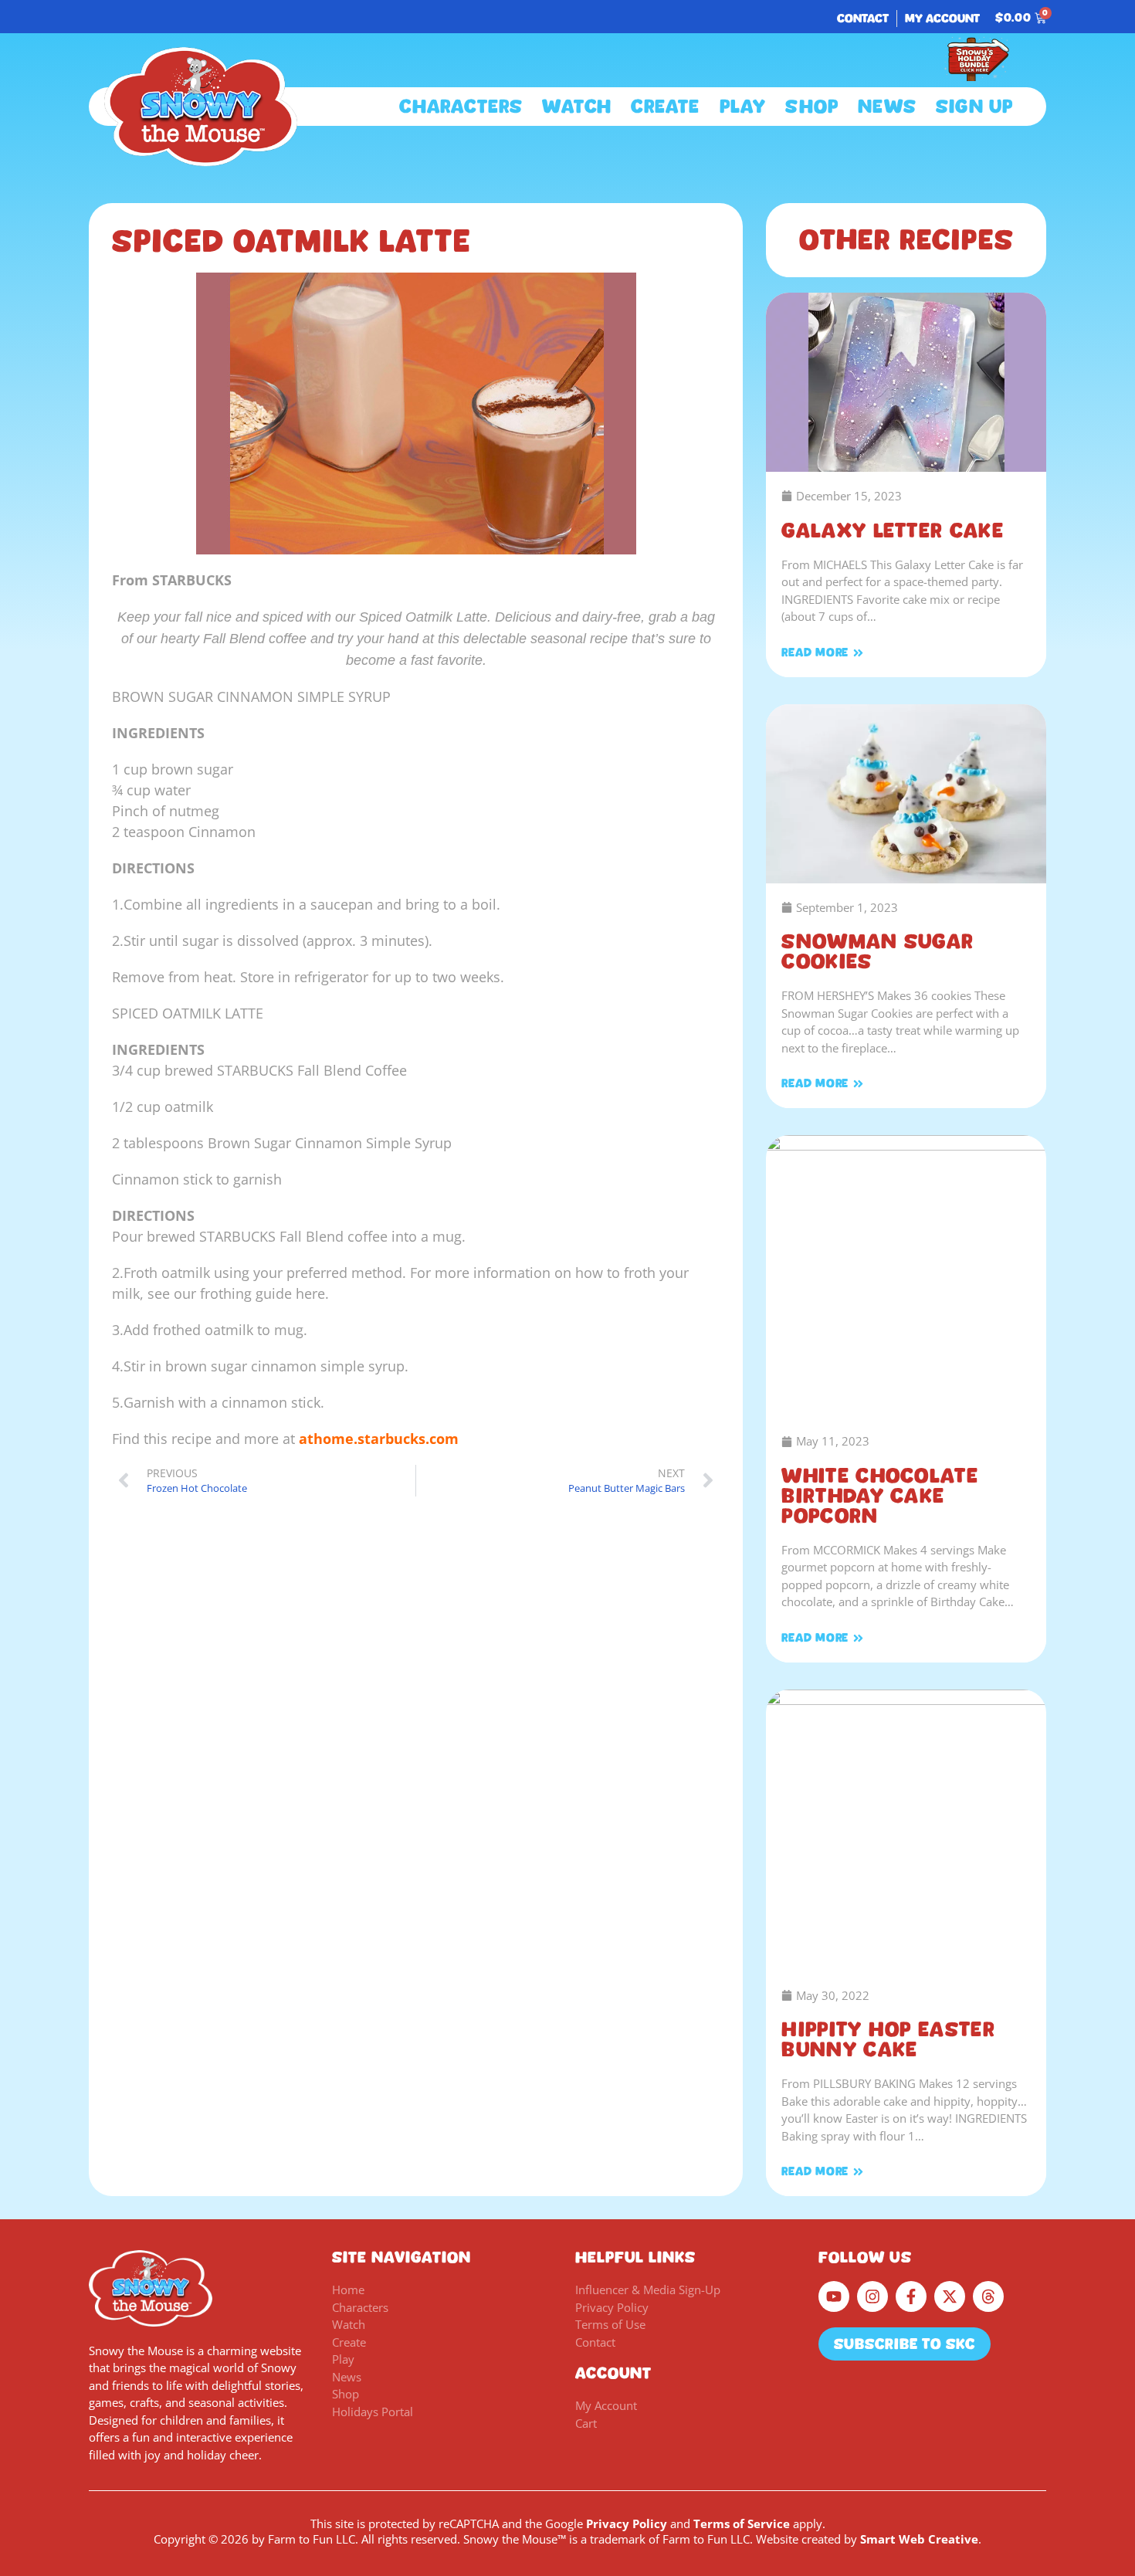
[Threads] (988, 2296)
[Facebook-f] (911, 2296)
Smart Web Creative (919, 2539)
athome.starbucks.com (379, 1439)
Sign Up (974, 107)
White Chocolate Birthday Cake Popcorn (880, 1496)
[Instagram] (872, 2296)
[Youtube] (834, 2296)
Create (665, 107)
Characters (461, 107)
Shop (812, 107)
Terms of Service (742, 2523)
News (887, 107)
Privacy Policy (627, 2523)
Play (743, 107)
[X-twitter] (950, 2296)
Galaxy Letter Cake (892, 530)
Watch (577, 107)
